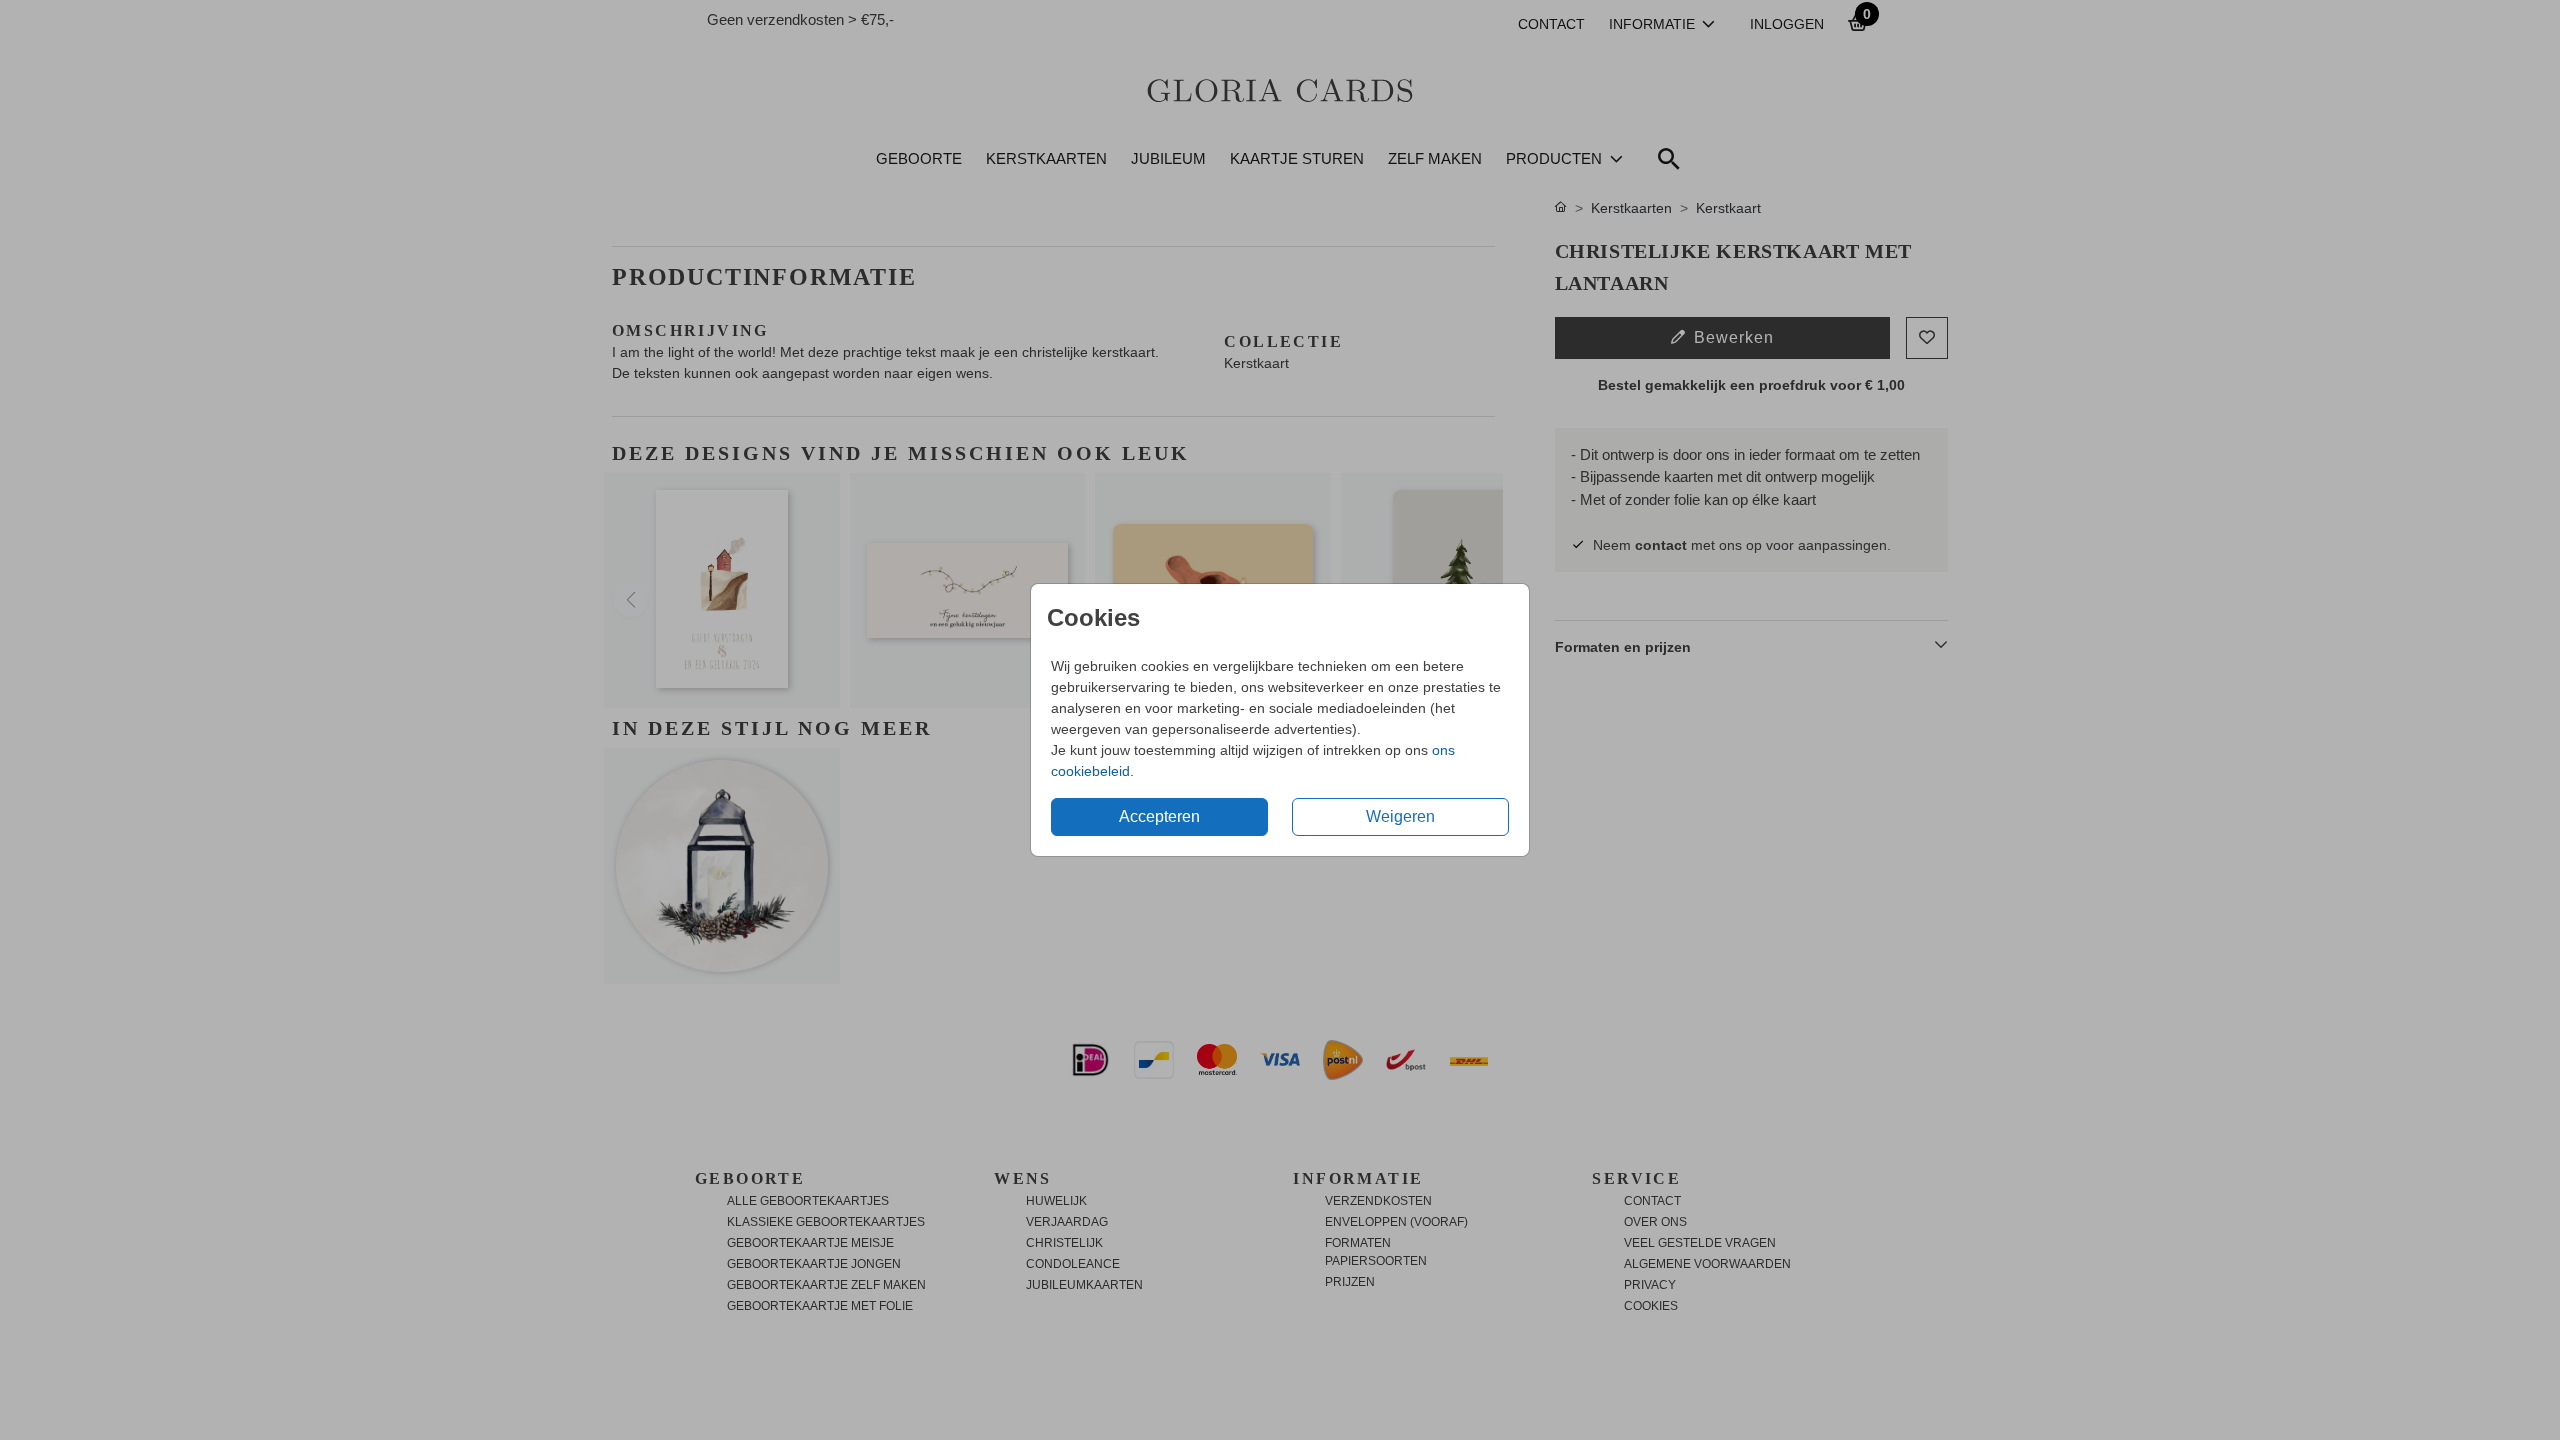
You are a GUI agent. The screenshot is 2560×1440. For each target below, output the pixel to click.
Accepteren (1159, 816)
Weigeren (1400, 816)
